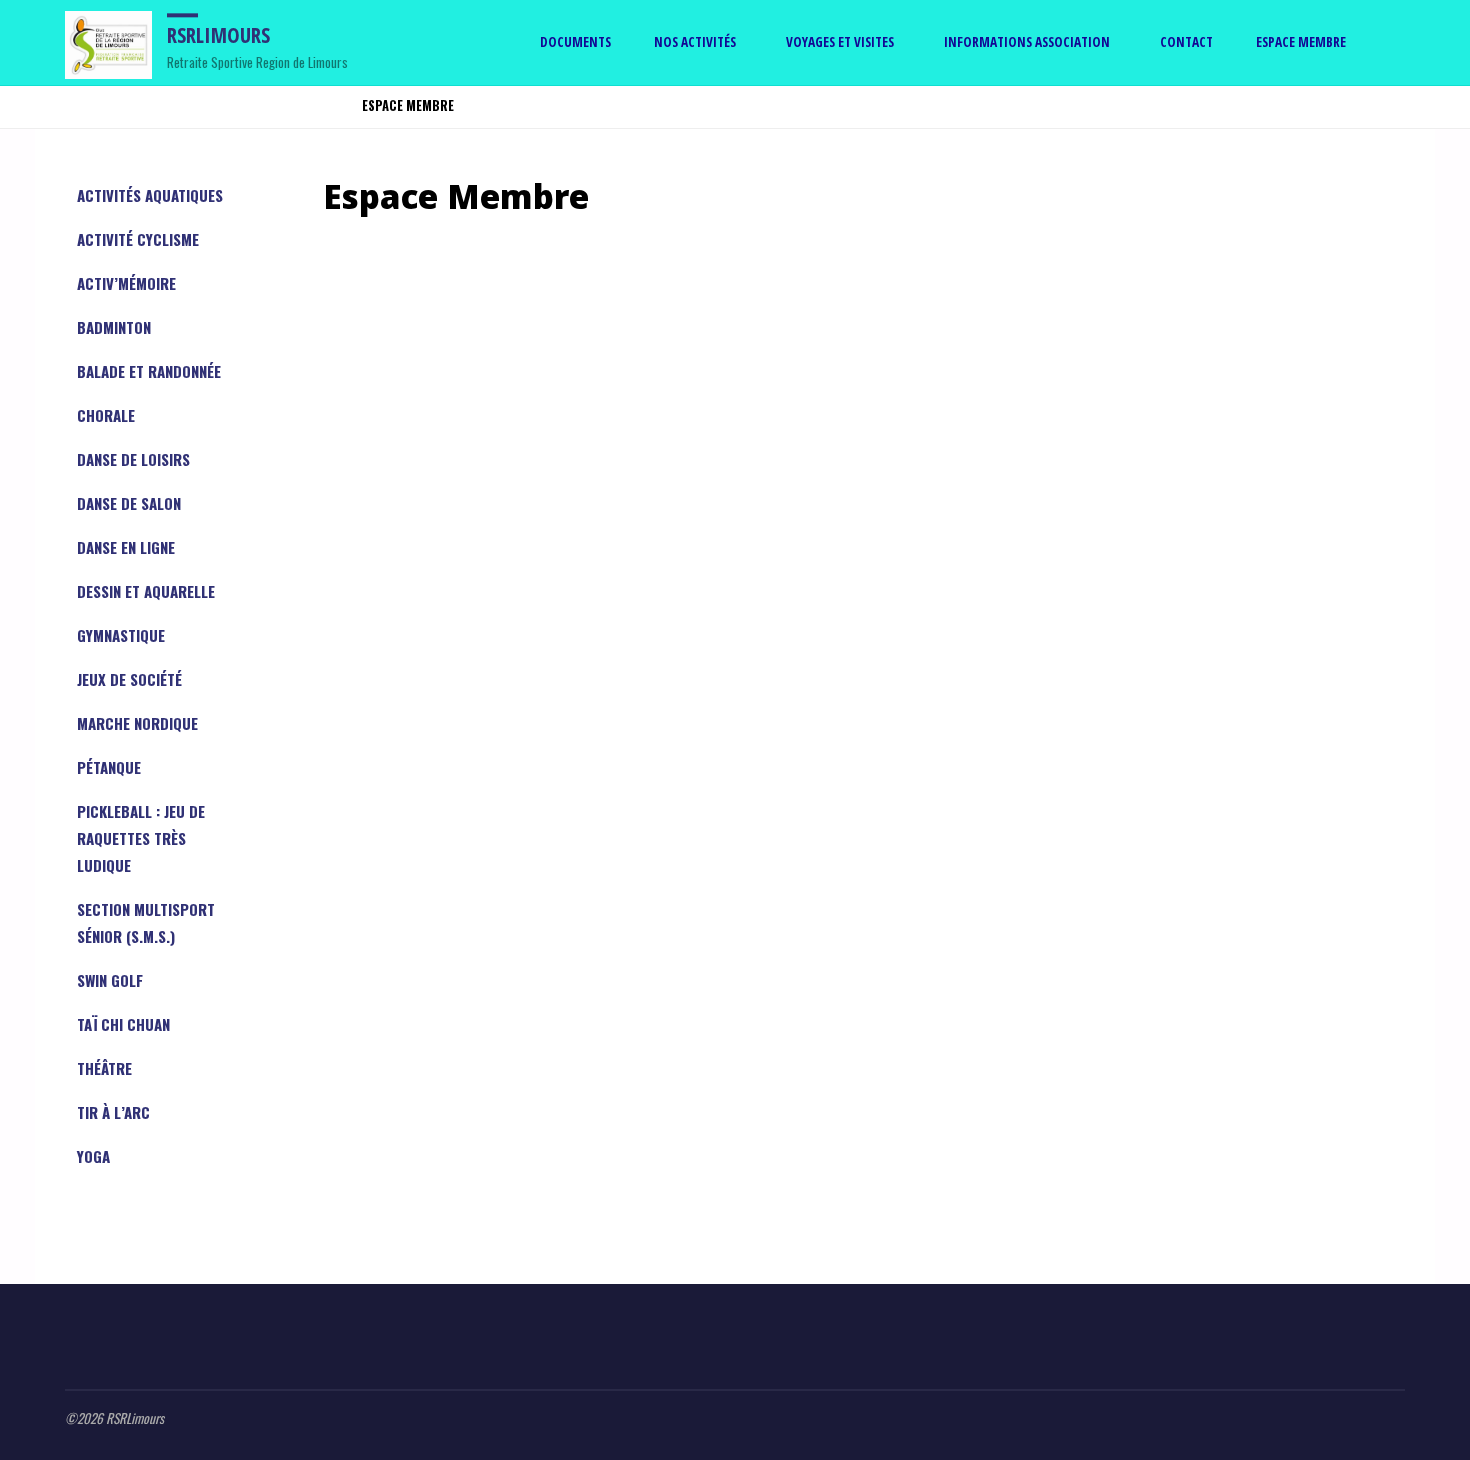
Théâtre (104, 1068)
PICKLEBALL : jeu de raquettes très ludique (141, 838)
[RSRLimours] (108, 42)
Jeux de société (129, 679)
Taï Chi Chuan (123, 1024)
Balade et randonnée (149, 371)
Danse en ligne (126, 547)
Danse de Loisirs (133, 459)
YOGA (93, 1156)
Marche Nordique (137, 723)
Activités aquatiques (150, 195)
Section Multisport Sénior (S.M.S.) (146, 922)
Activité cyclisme (138, 239)
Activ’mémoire (126, 283)
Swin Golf (110, 980)
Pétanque (109, 767)
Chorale (106, 415)
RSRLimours (218, 35)
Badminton (114, 327)
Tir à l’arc (113, 1112)
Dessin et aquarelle (146, 591)
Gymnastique (121, 635)
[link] (1386, 43)
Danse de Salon (129, 503)
